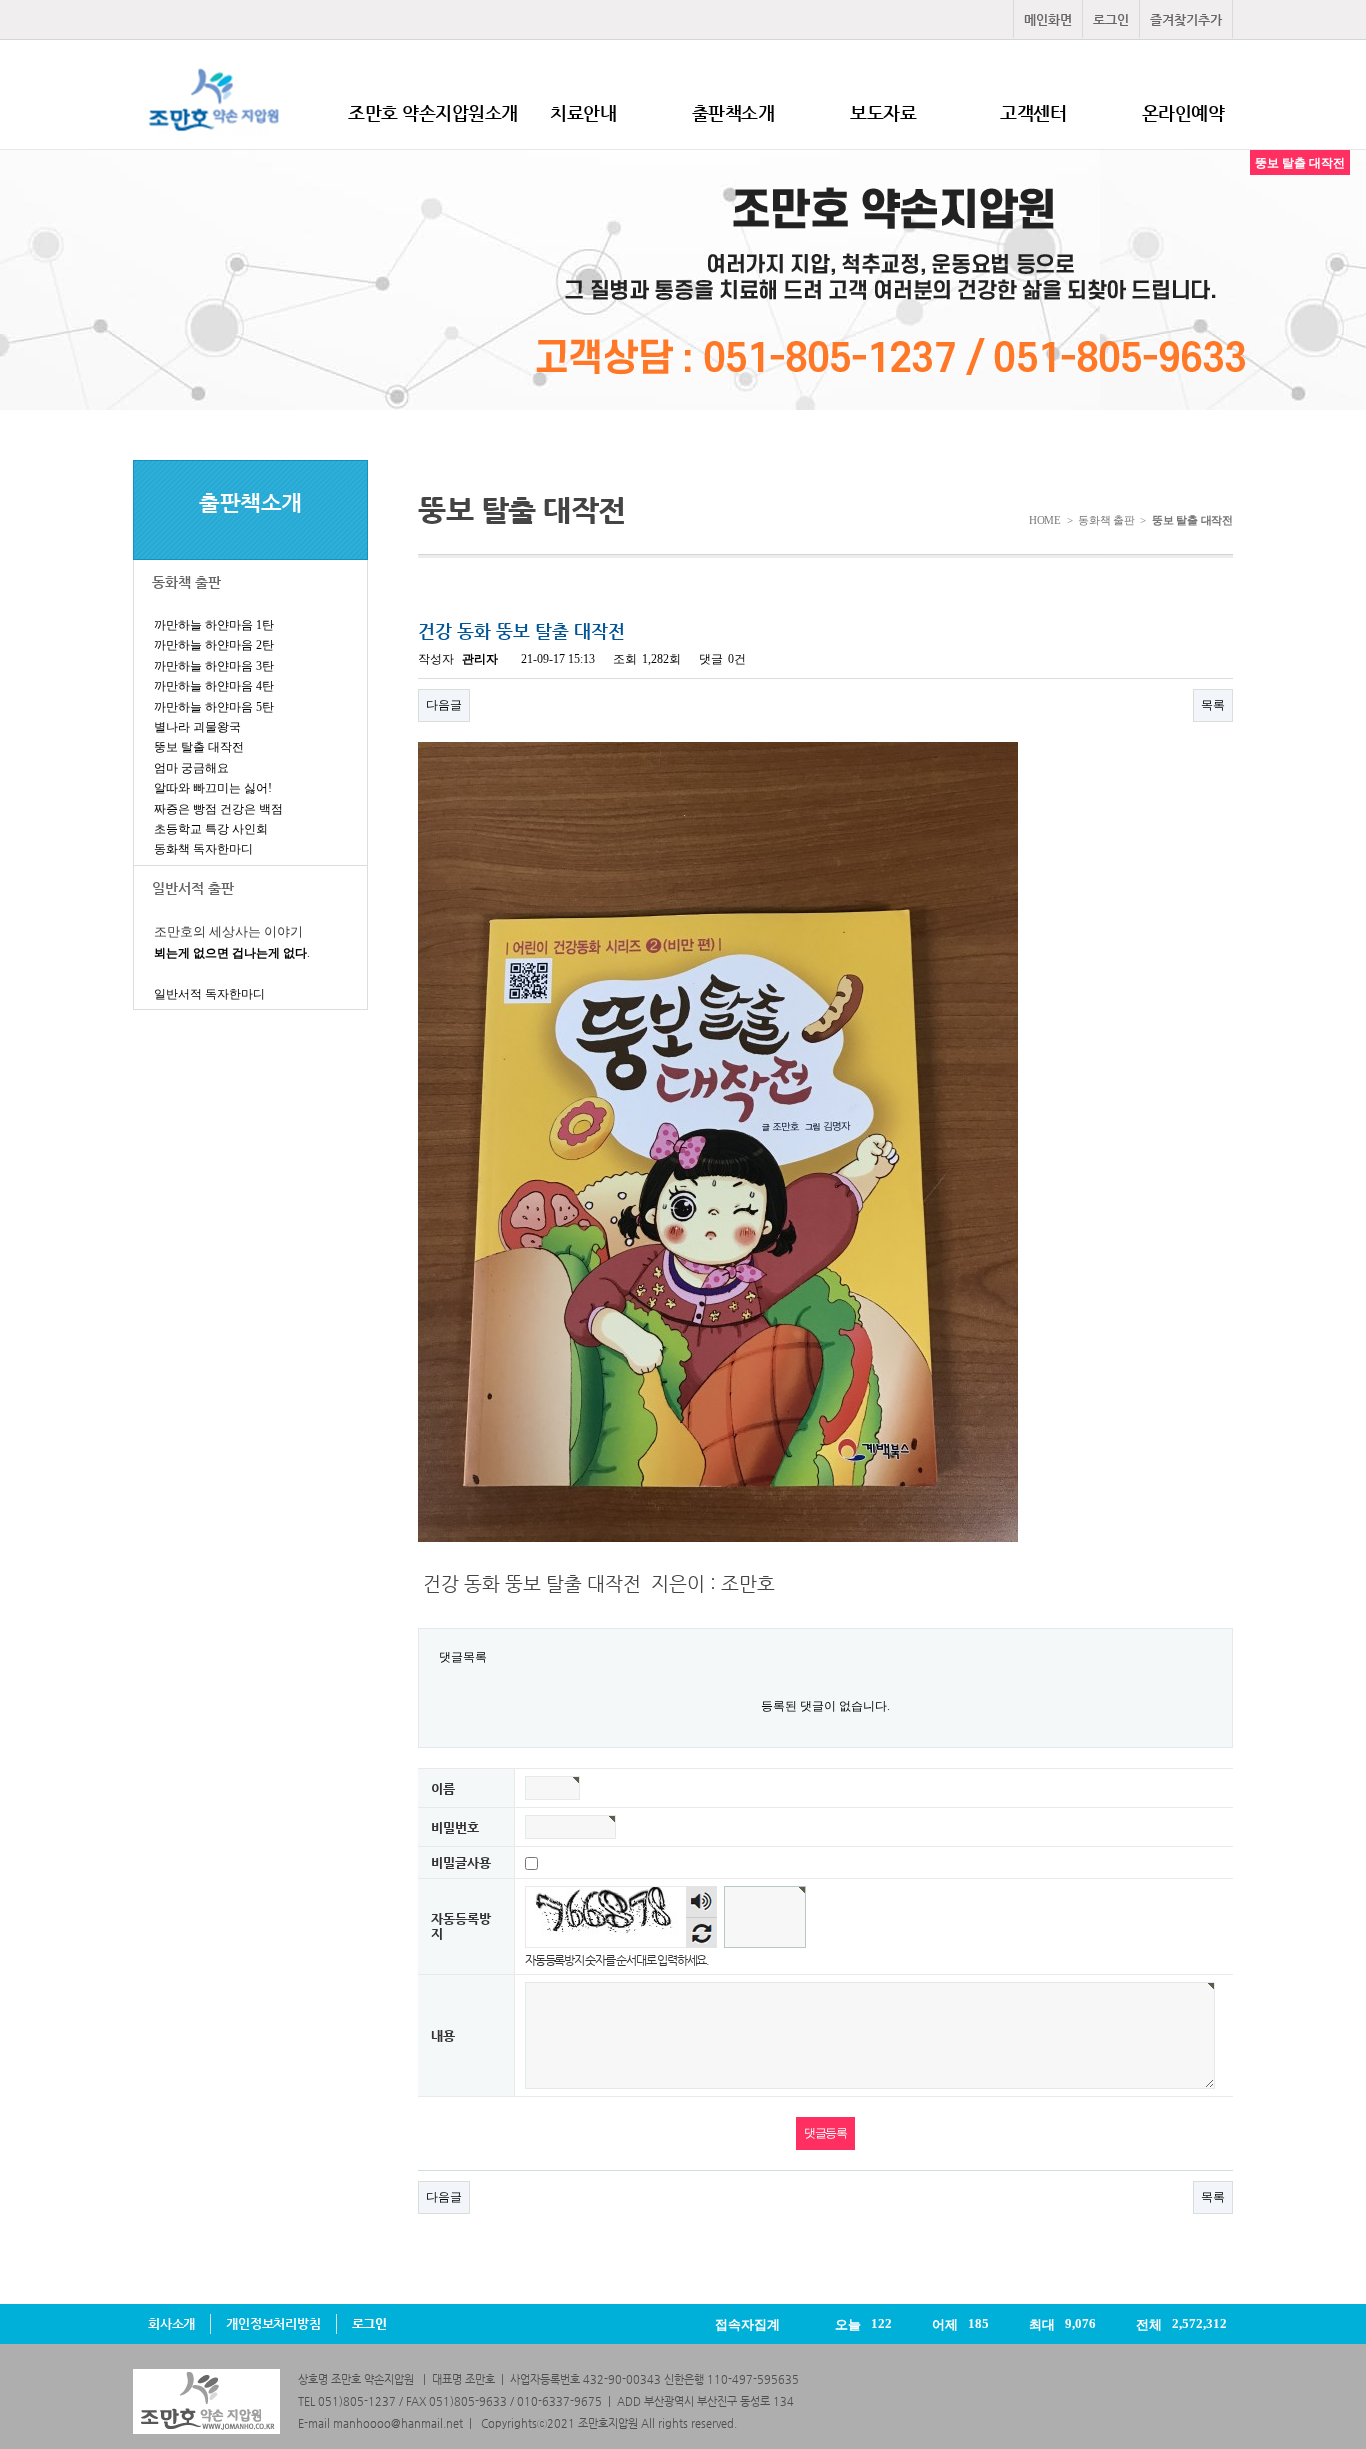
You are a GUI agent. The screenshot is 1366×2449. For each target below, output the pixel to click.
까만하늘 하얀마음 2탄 (214, 645)
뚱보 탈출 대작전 (199, 747)
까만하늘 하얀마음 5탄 (214, 707)
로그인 (1111, 19)
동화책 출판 (186, 582)
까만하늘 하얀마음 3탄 (214, 666)
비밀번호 (455, 1828)
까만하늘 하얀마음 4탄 (214, 686)
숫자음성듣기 (702, 1902)
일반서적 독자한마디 (209, 994)
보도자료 (883, 112)
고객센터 (1033, 112)
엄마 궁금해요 (191, 768)
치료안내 (583, 112)
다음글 (444, 705)
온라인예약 (1183, 112)
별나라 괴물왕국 (197, 727)
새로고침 (701, 1932)
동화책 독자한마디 (203, 849)
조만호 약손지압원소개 (433, 112)
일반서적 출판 (193, 888)
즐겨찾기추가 (1186, 19)
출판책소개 (733, 112)
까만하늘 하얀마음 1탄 (214, 625)
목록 (1213, 705)
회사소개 (171, 2323)
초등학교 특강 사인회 (211, 829)
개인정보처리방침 (273, 2323)
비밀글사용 (461, 1863)
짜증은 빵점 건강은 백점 (218, 809)
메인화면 (1048, 19)
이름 (443, 1789)
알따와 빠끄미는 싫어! (213, 788)
